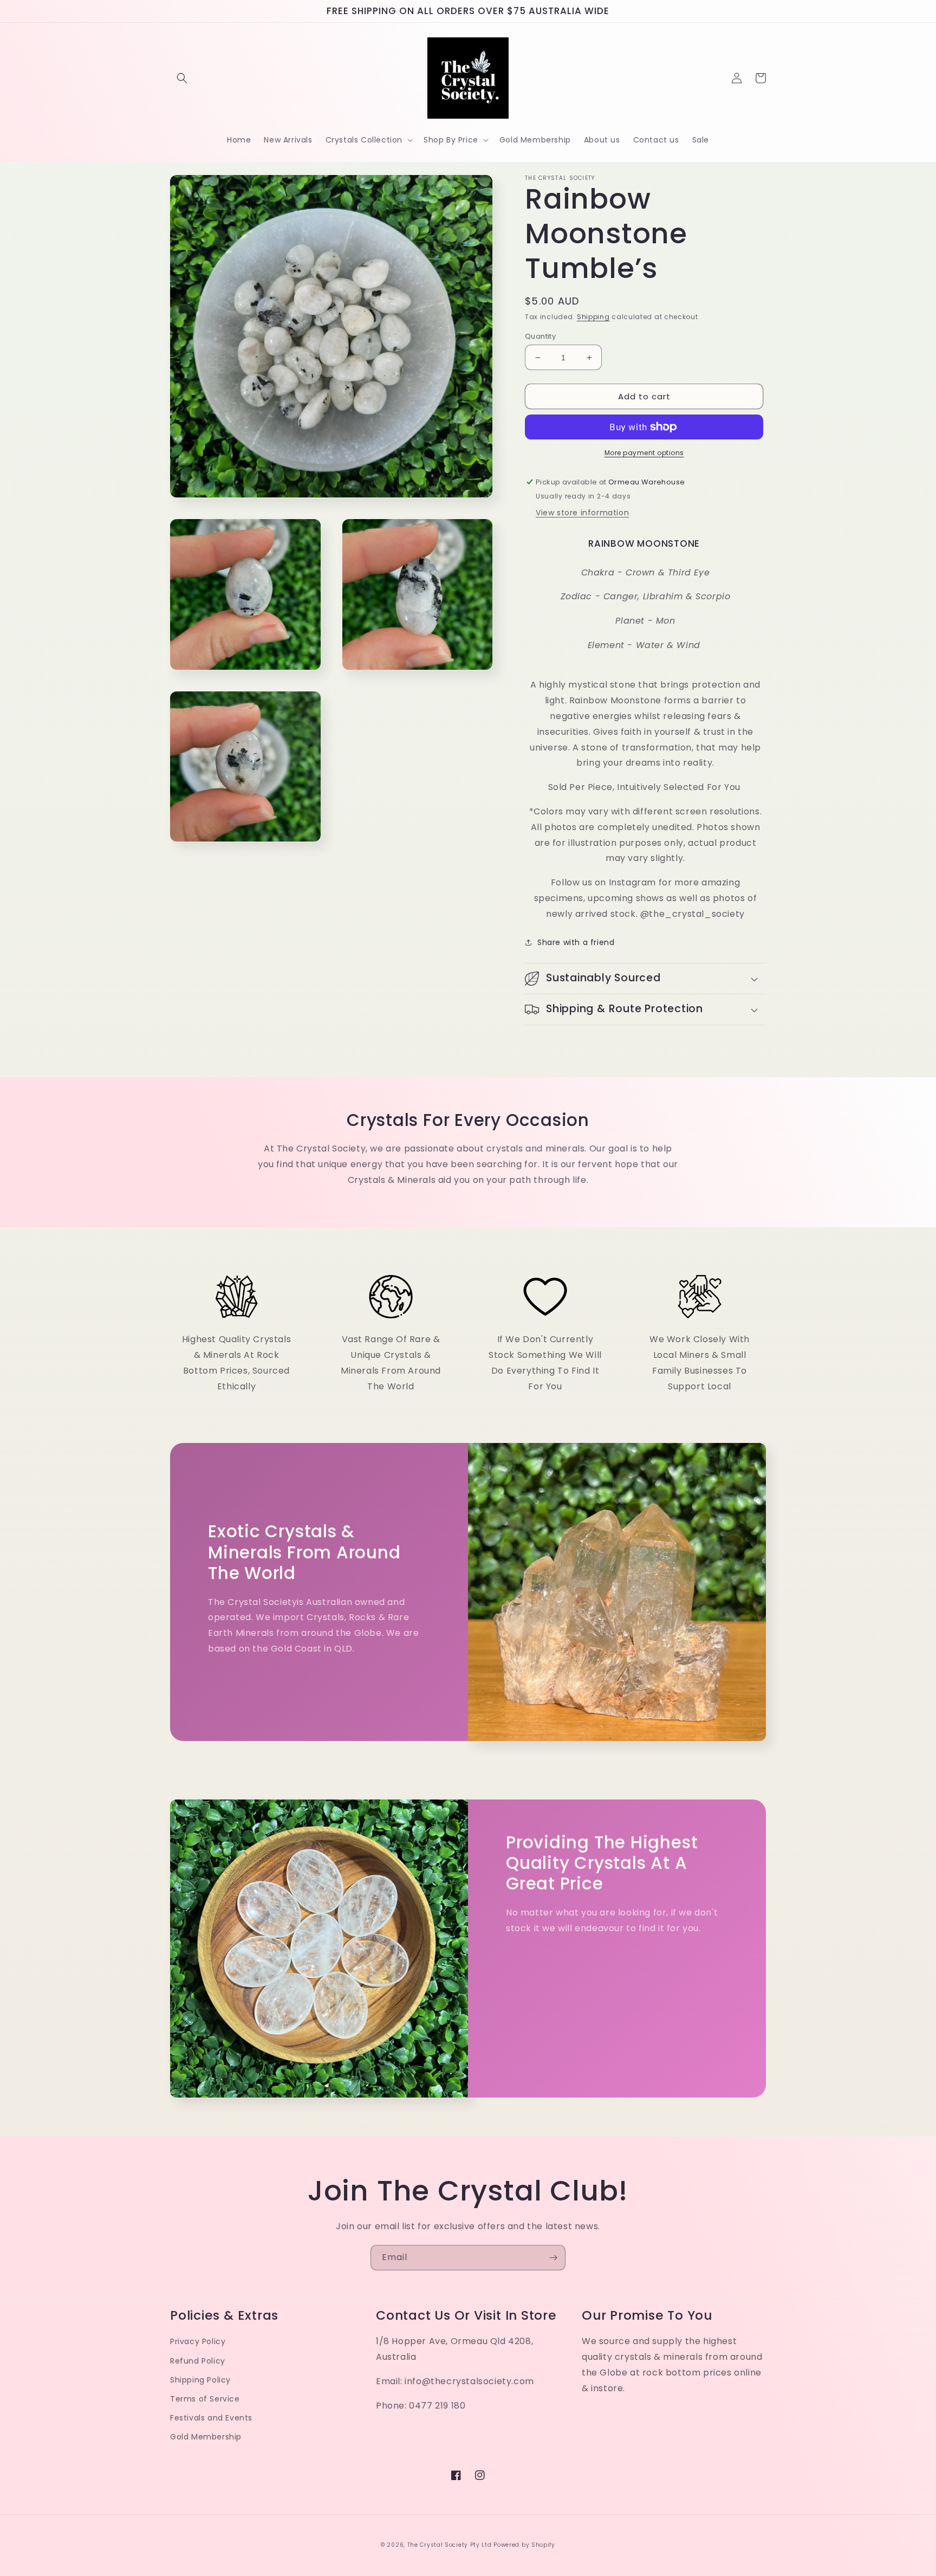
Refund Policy (198, 2361)
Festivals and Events (211, 2418)
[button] (182, 78)
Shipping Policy (200, 2380)
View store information (582, 513)
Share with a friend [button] (576, 942)
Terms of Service (205, 2399)
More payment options (644, 453)
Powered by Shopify (524, 2545)
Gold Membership (206, 2437)
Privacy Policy (198, 2341)
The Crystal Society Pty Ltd (450, 2545)
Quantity (540, 336)
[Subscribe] (553, 2258)
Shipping (593, 317)
